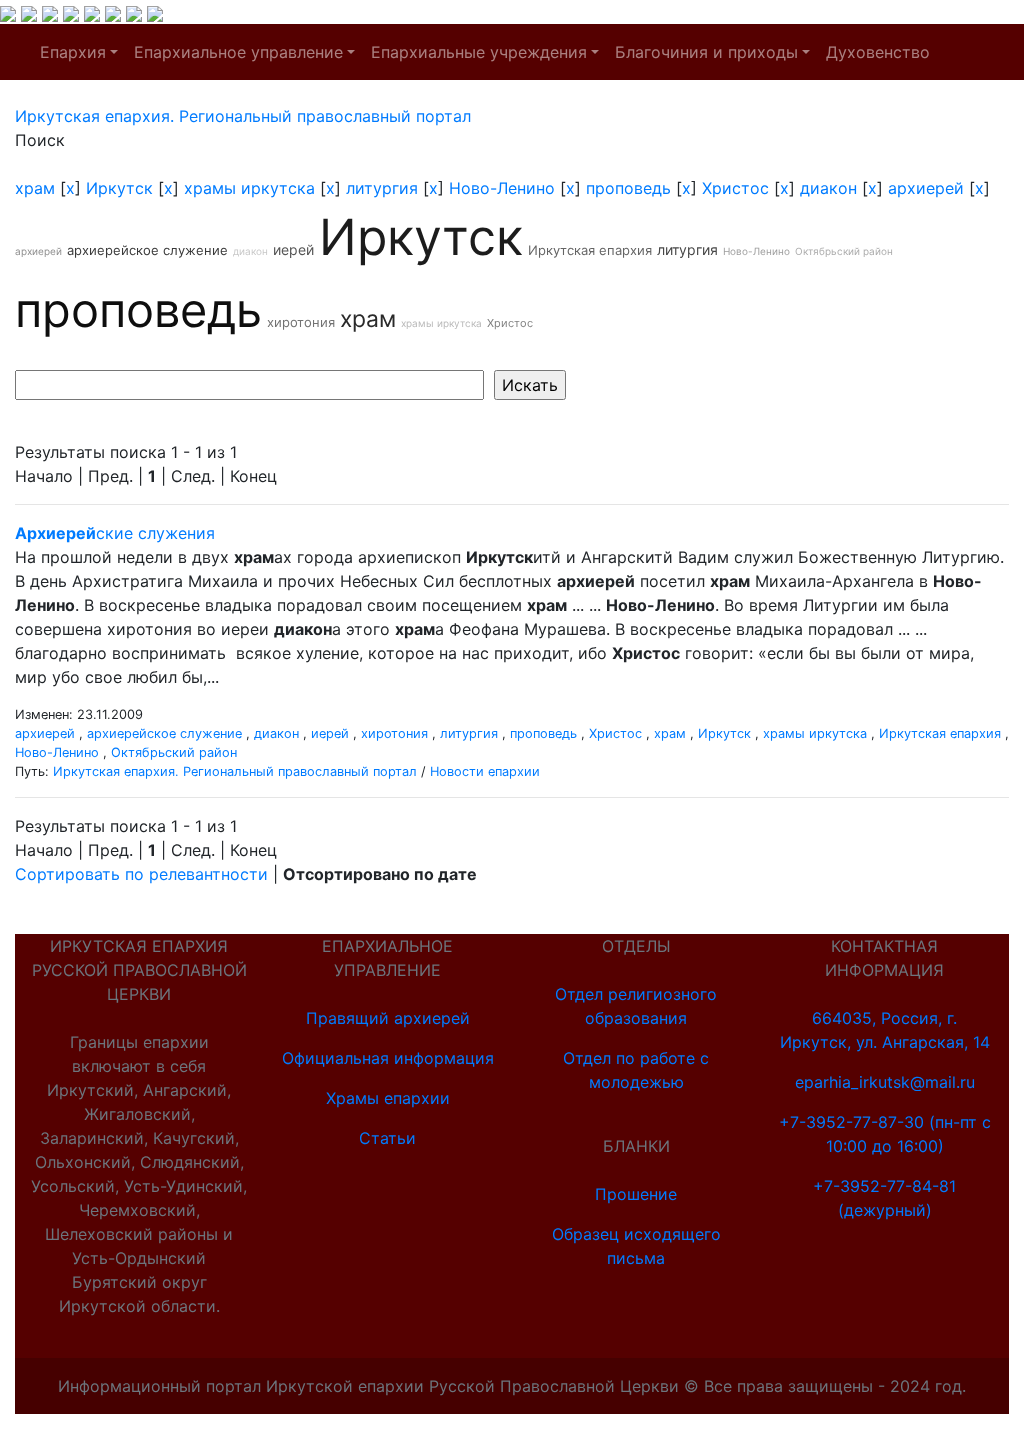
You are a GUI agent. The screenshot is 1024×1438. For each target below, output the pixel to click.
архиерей (926, 188)
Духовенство (878, 52)
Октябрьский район (844, 251)
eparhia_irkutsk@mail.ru (885, 1082)
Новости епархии (485, 771)
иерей (293, 249)
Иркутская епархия (590, 250)
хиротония (301, 322)
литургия (382, 188)
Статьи (387, 1138)
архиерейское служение (147, 250)
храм (35, 188)
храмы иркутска (249, 188)
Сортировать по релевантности (141, 874)
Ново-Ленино (502, 188)
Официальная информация (388, 1058)
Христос (735, 188)
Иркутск (119, 188)
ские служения (115, 533)
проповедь (628, 188)
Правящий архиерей (388, 1018)
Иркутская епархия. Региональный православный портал (235, 771)
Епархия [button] (73, 52)
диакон (828, 188)
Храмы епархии (388, 1098)
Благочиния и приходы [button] (706, 52)
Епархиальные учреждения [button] (479, 52)
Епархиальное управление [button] (238, 52)
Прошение (636, 1194)
